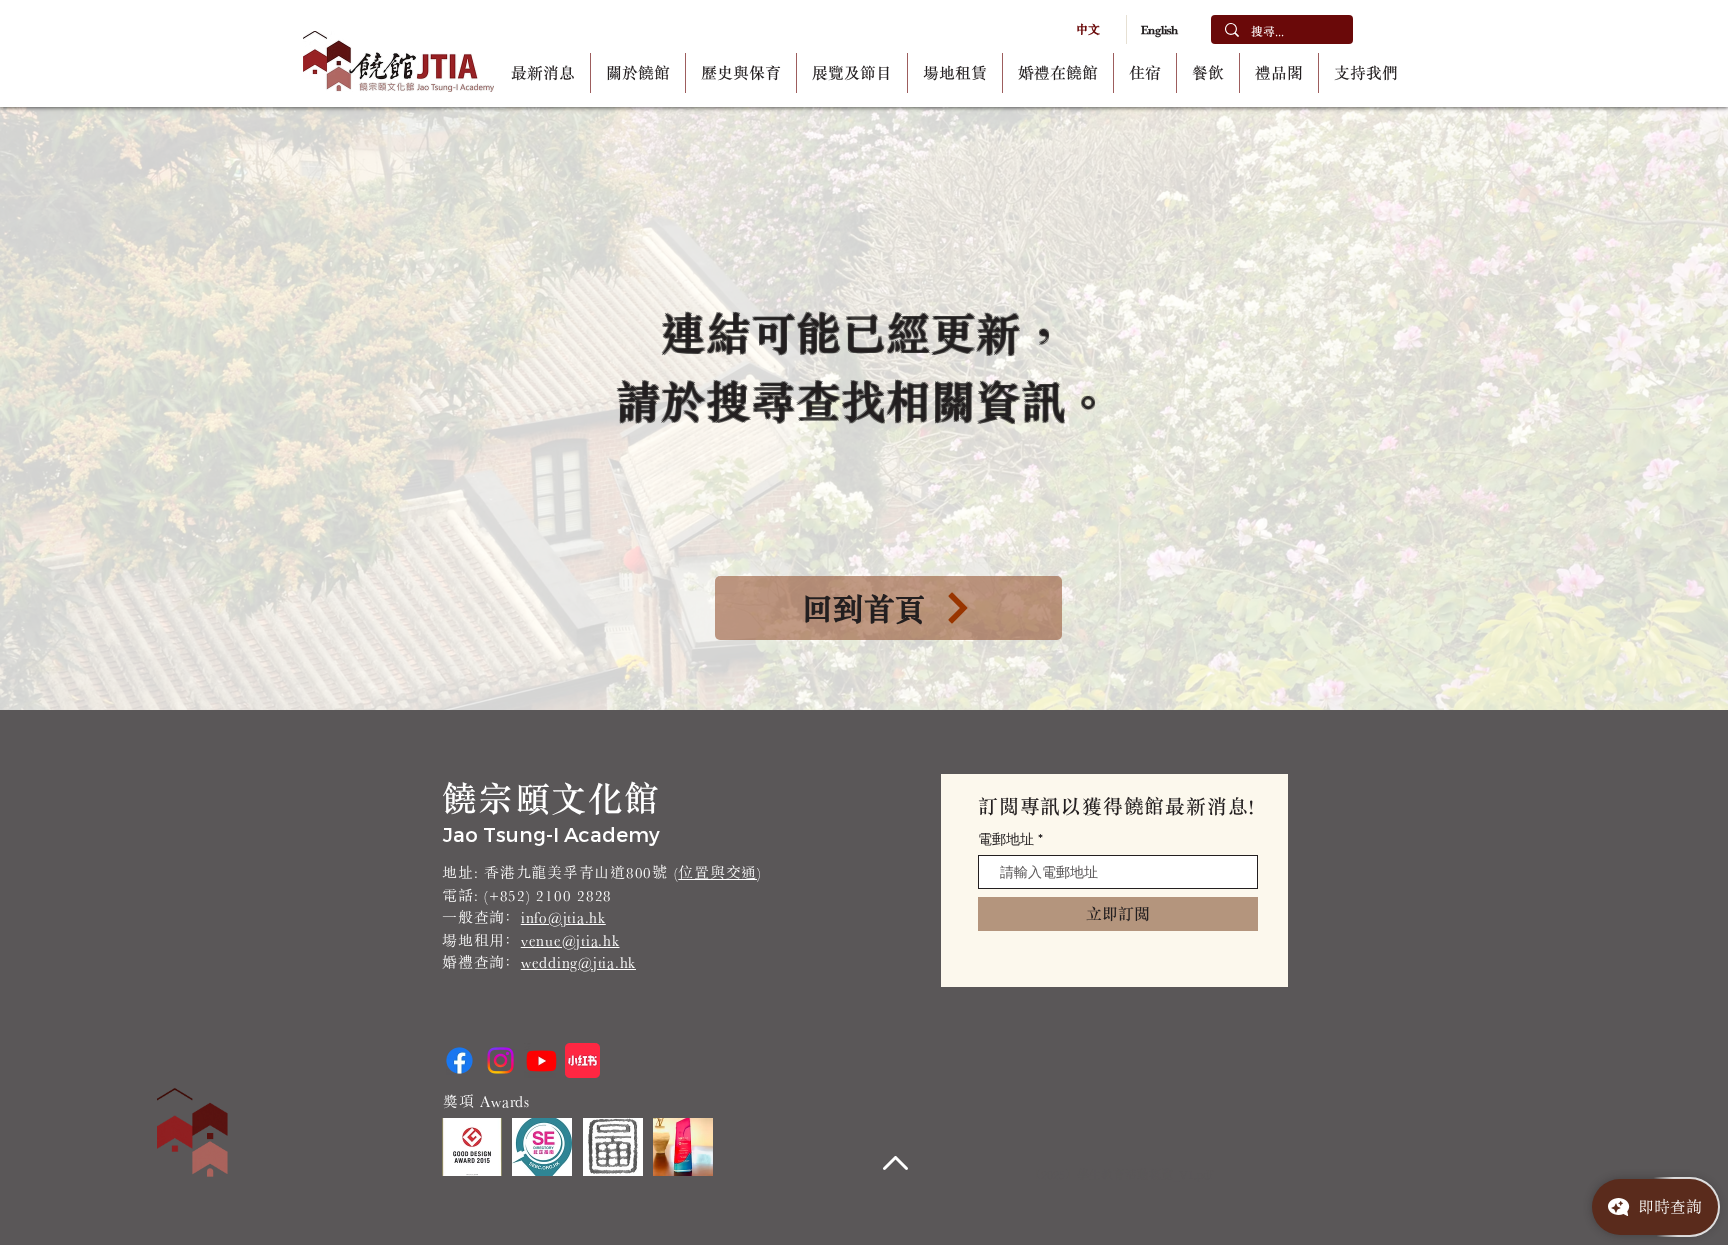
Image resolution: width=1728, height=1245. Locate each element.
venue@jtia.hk (570, 940)
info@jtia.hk (563, 917)
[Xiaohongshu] (582, 1060)
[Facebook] (459, 1060)
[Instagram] (500, 1060)
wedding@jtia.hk (578, 962)
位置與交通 (717, 872)
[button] (638, 73)
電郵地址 (1006, 839)
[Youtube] (541, 1060)
